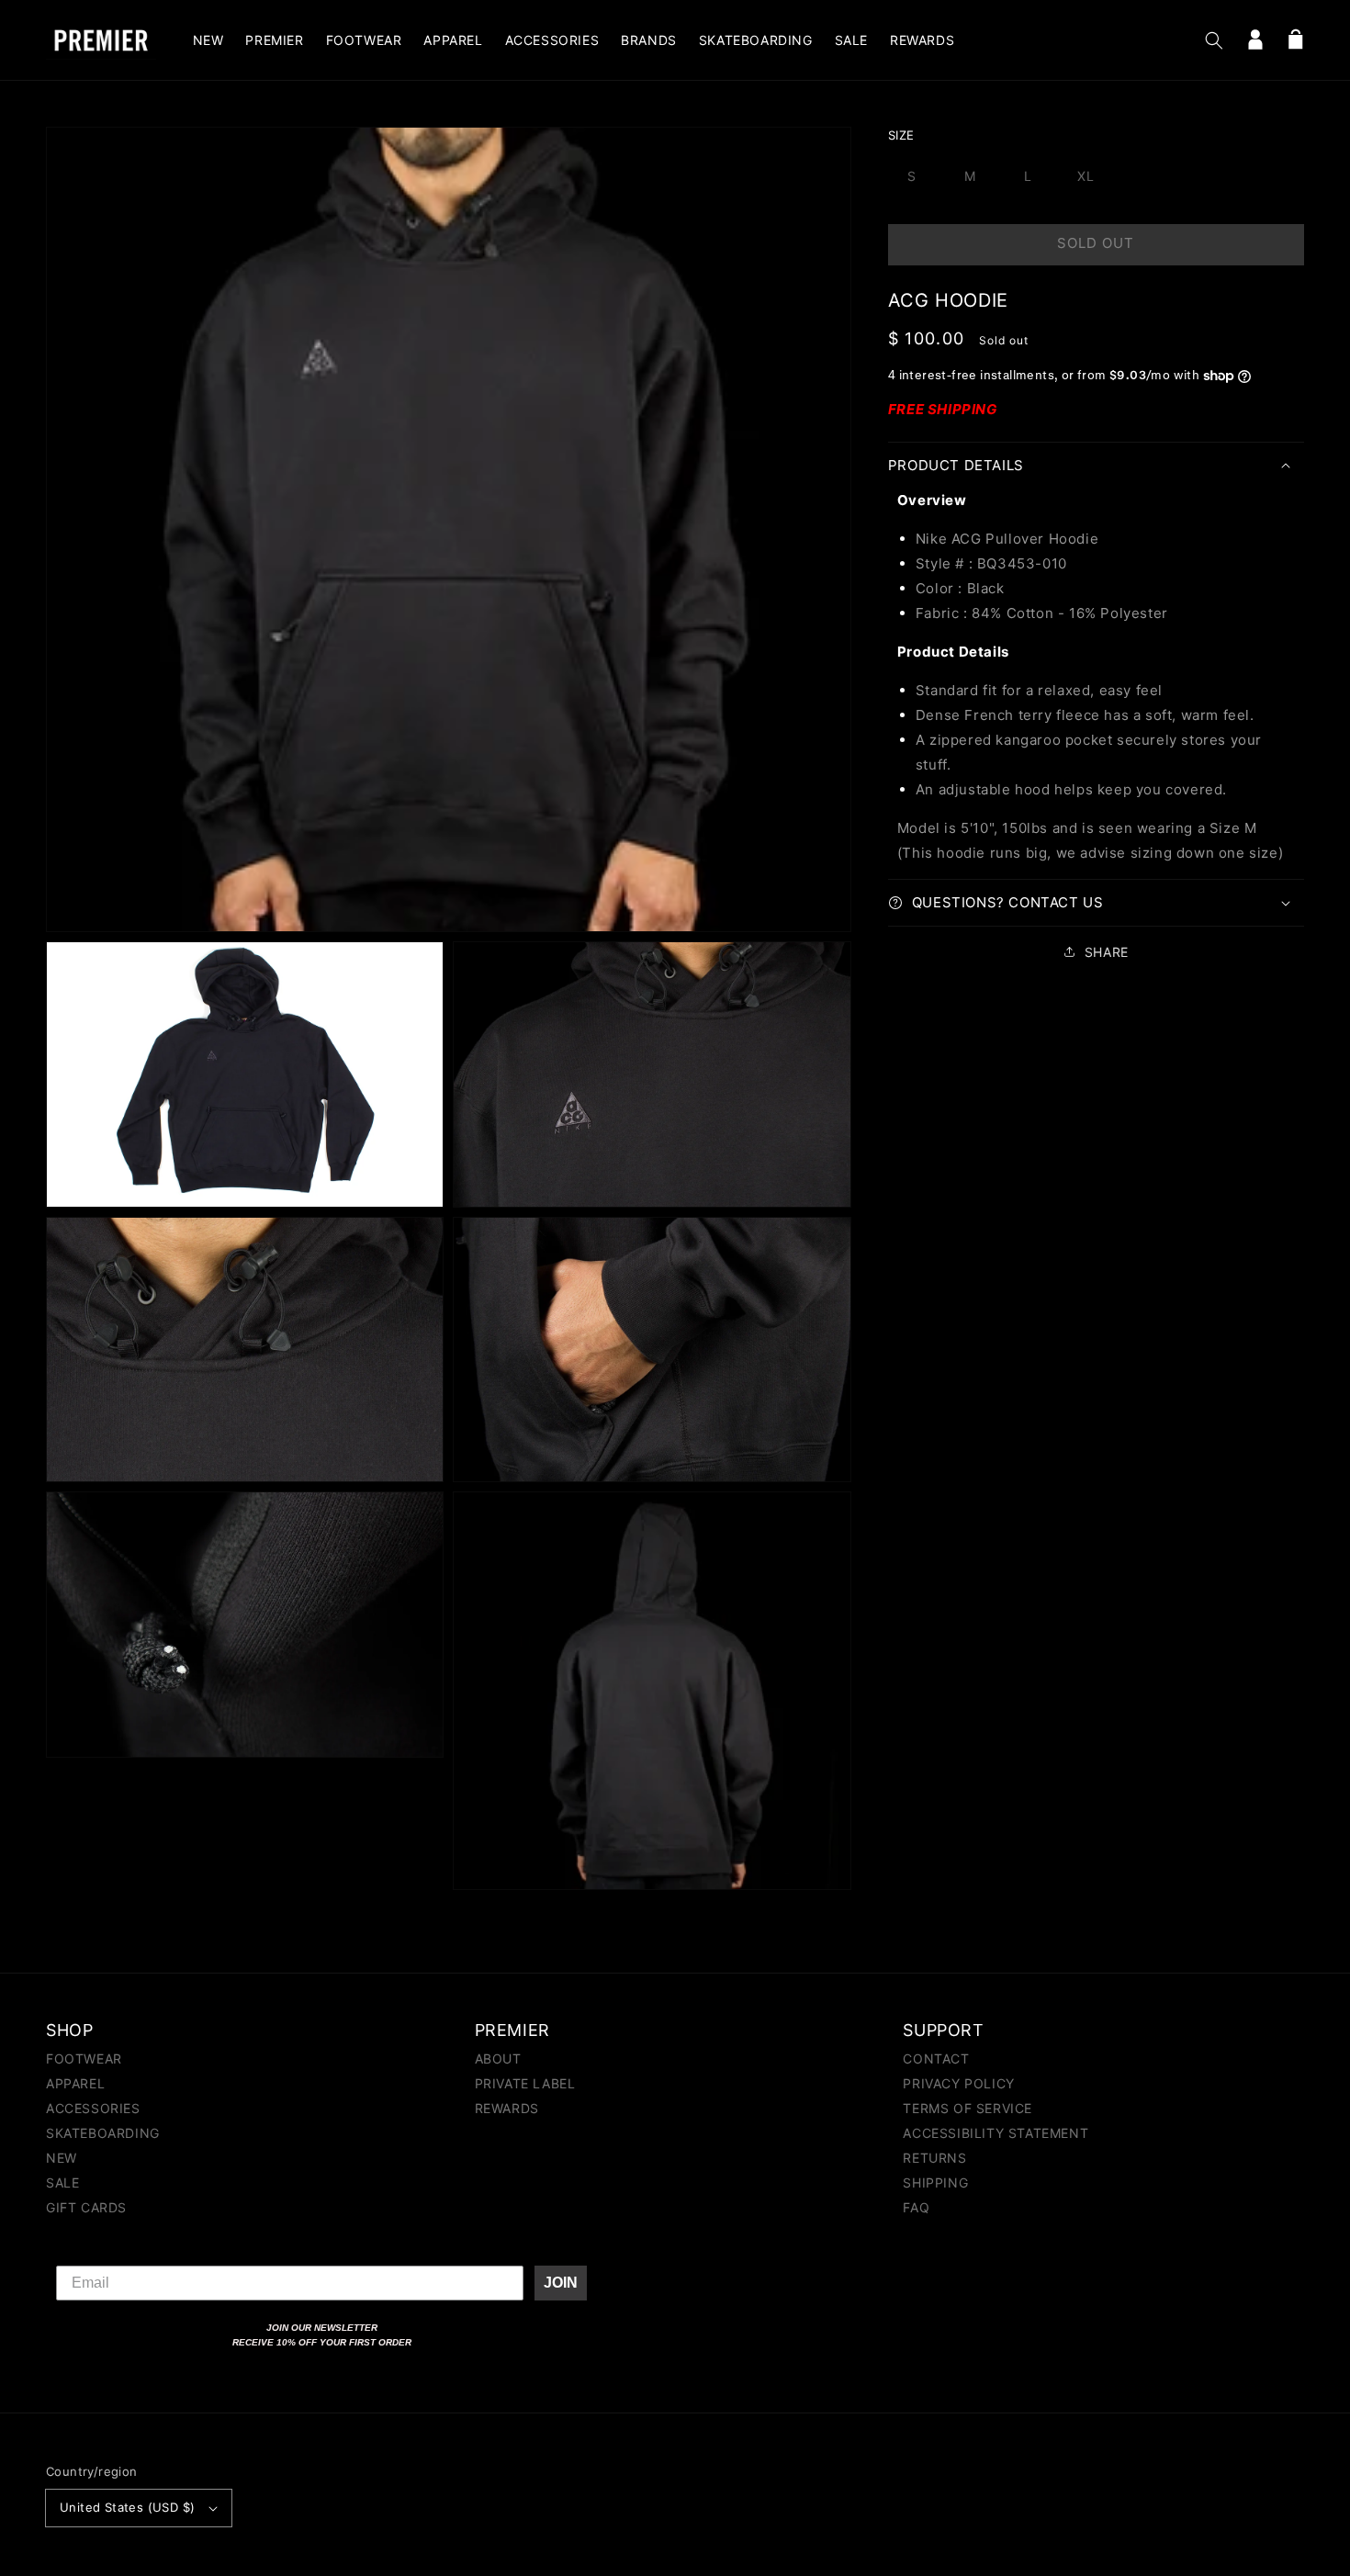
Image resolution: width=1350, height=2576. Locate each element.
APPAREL (75, 2083)
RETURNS (934, 2158)
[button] (1214, 40)
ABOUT (498, 2059)
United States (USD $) (127, 2507)
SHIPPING (935, 2182)
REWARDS (507, 2108)
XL (1086, 176)
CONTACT (936, 2059)
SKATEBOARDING (103, 2133)
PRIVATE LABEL (525, 2083)
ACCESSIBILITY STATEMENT (996, 2133)
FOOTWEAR (84, 2059)
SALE (62, 2182)
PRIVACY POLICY (958, 2083)
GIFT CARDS (86, 2207)
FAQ (916, 2207)
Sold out (1096, 243)
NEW (62, 2158)
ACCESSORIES (93, 2108)
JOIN (561, 2283)
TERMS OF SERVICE (967, 2108)
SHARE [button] (1107, 952)
